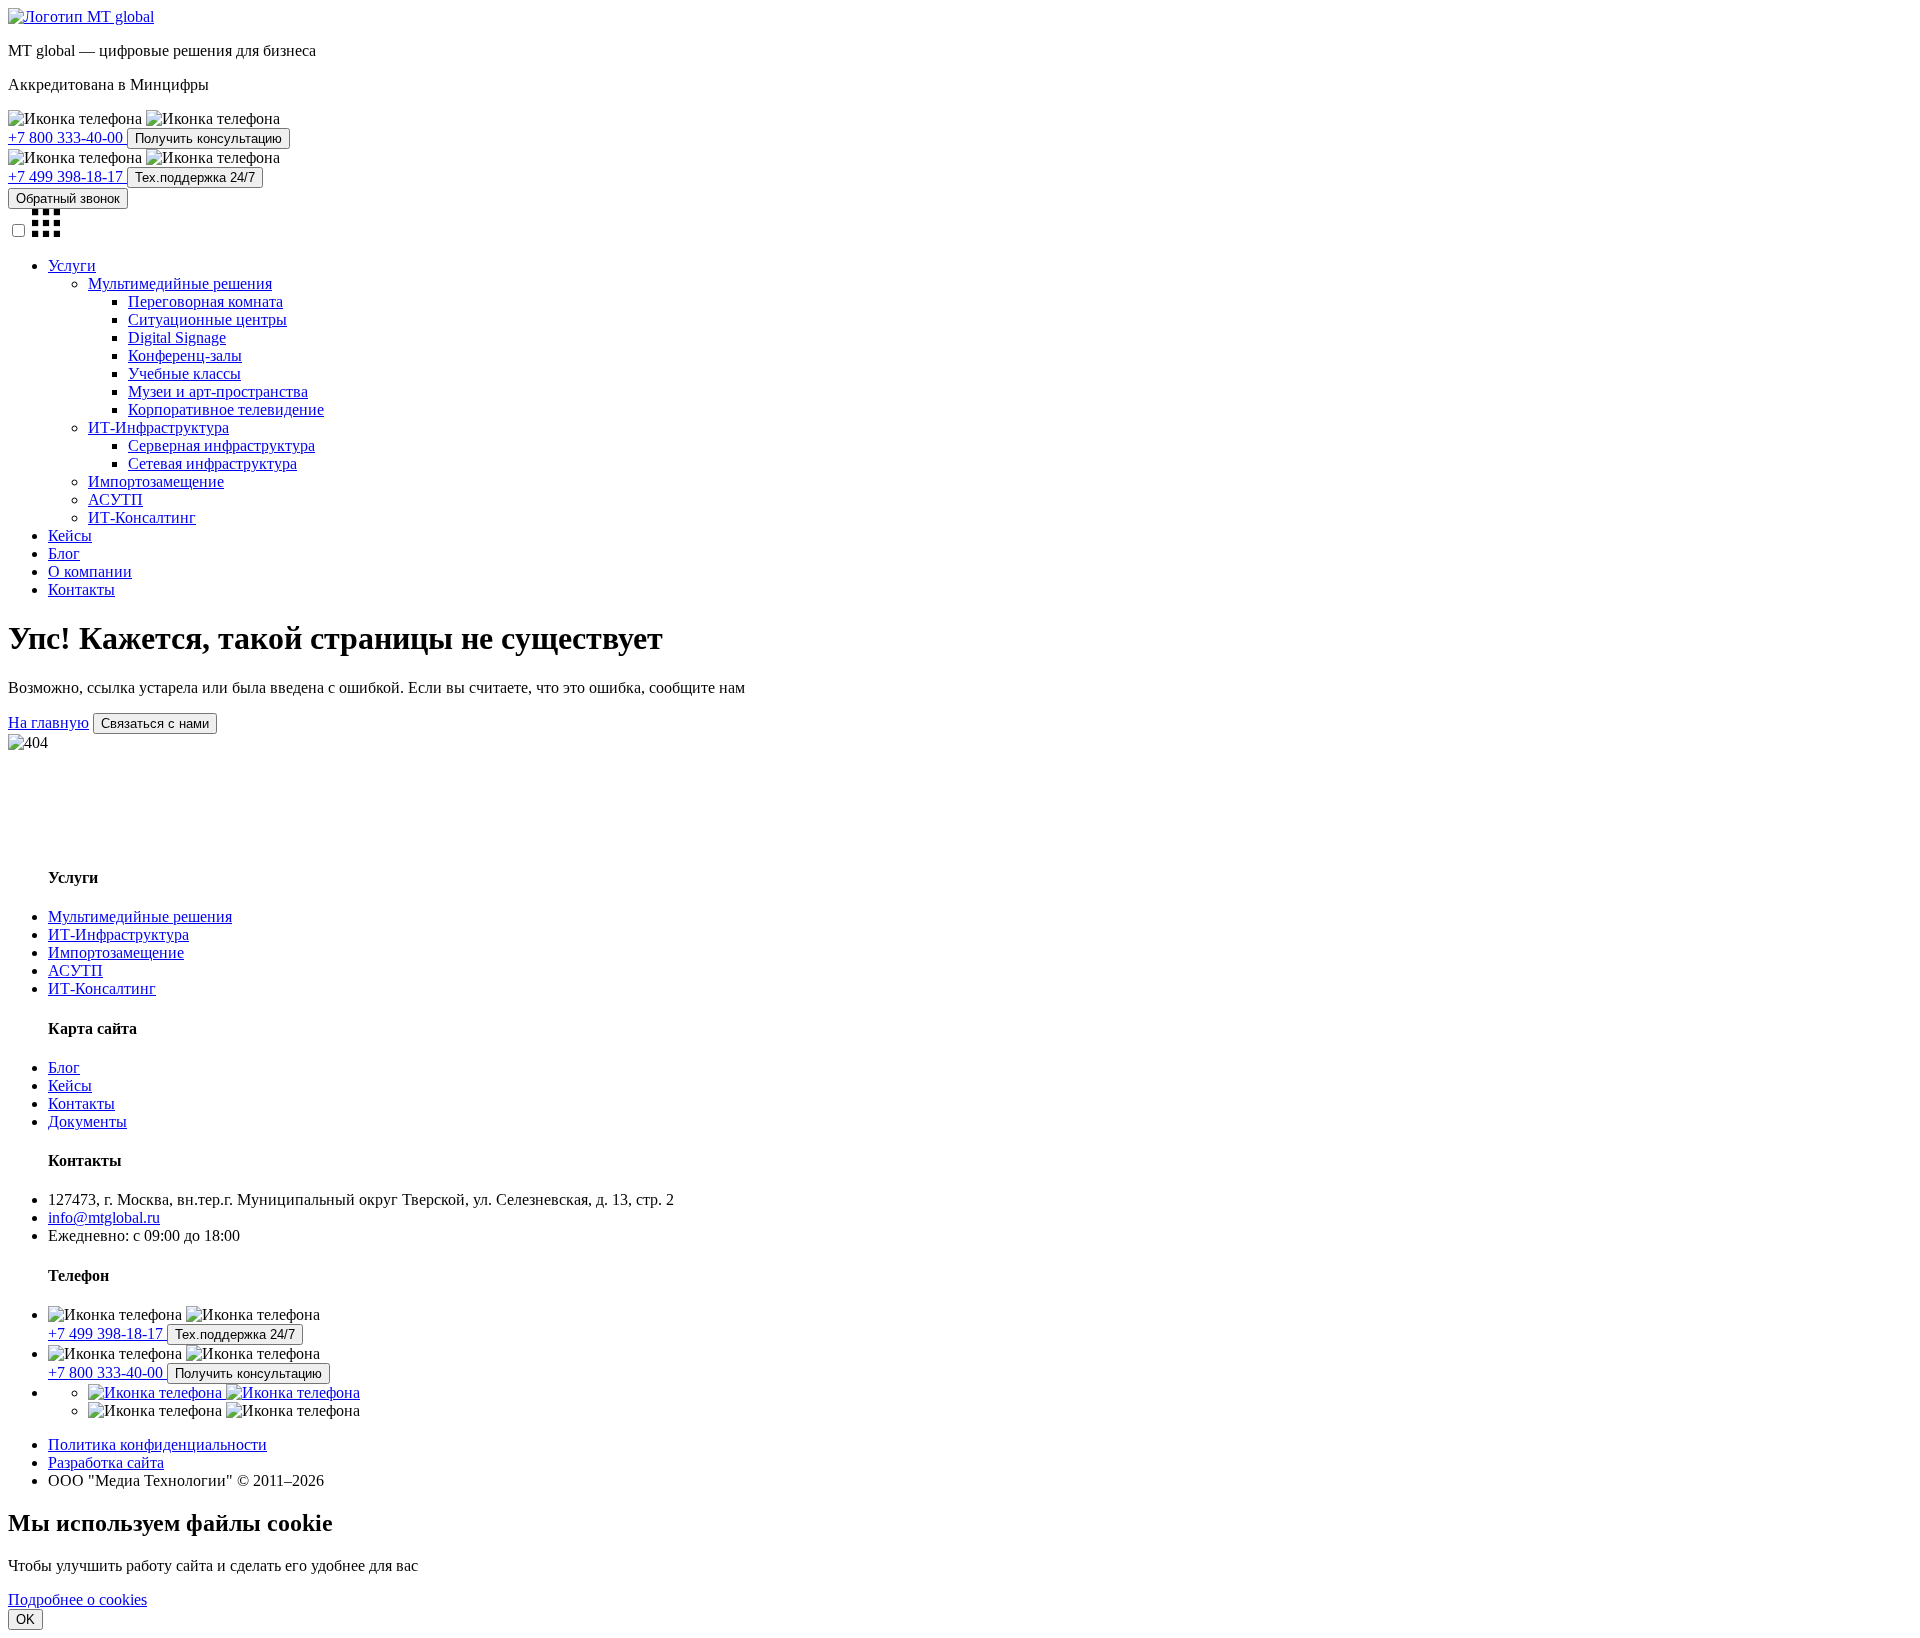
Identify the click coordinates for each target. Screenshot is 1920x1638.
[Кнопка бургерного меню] (46, 231)
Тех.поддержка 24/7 (195, 177)
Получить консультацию (208, 138)
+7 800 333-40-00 (67, 137)
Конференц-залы (185, 355)
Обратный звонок (68, 198)
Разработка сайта (106, 1462)
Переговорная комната (205, 301)
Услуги (72, 265)
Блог (64, 553)
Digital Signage (177, 337)
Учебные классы (184, 373)
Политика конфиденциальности (157, 1444)
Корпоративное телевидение (226, 409)
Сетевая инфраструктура (212, 463)
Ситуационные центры (207, 319)
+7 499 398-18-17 (67, 176)
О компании (90, 571)
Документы (87, 1121)
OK (25, 1619)
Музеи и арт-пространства (218, 391)
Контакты (81, 589)
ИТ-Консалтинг (142, 517)
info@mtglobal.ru (104, 1217)
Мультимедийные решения (180, 283)
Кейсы (70, 535)
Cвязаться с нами (155, 723)
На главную (48, 722)
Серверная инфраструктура (221, 445)
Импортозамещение (156, 481)
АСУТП (115, 499)
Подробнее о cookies (77, 1599)
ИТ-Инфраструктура (158, 427)
